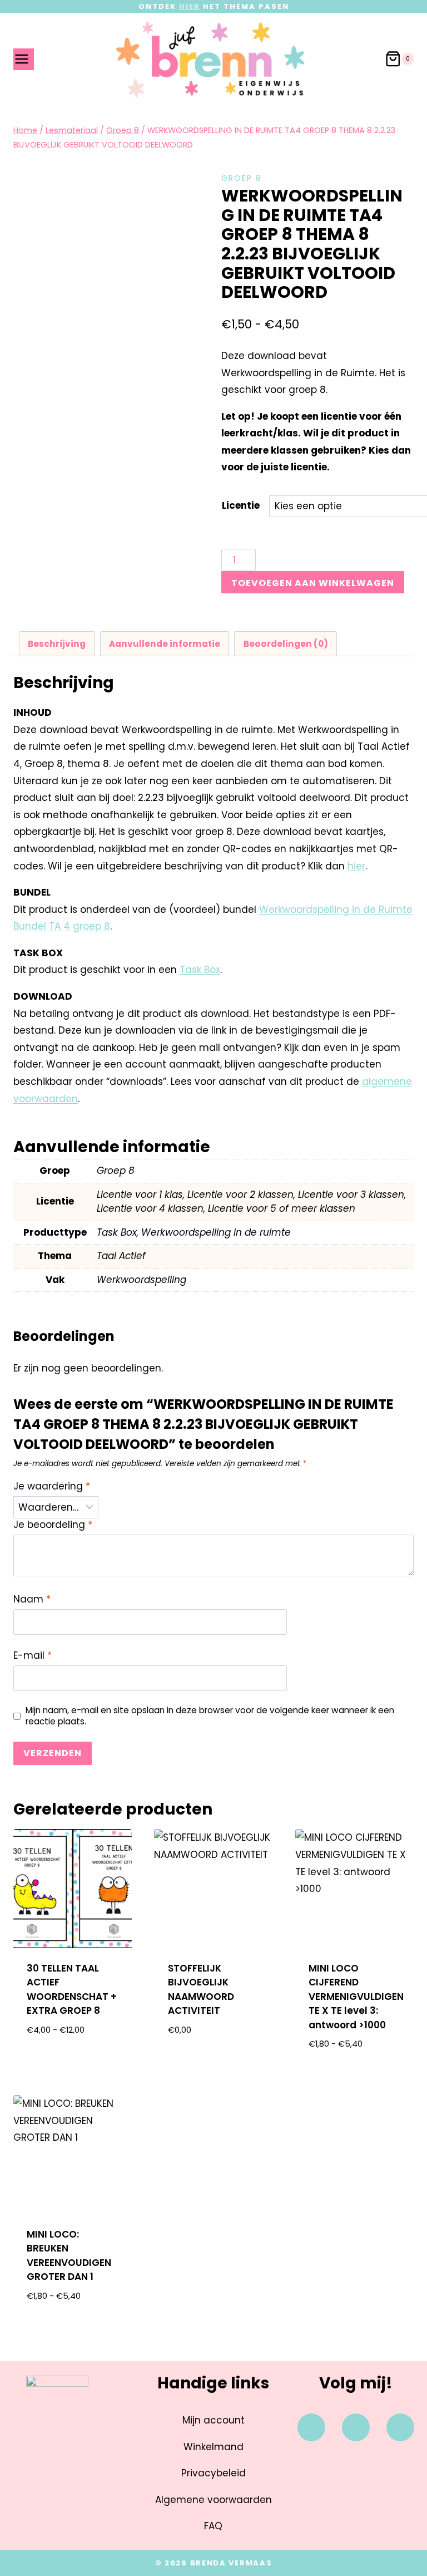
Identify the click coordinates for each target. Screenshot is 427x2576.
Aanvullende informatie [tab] (165, 644)
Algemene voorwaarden (213, 2500)
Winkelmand (213, 2447)
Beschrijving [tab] (57, 644)
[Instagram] (356, 2427)
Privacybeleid (213, 2473)
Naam (32, 1599)
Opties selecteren (73, 2059)
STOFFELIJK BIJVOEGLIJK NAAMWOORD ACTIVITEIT (201, 1990)
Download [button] (213, 2066)
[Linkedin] (400, 2427)
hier (356, 866)
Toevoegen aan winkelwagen (313, 583)
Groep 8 (242, 178)
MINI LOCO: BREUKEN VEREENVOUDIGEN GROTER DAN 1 (69, 2256)
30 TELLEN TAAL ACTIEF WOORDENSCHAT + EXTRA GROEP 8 (72, 1990)
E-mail (33, 1656)
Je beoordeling (53, 1525)
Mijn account (213, 2420)
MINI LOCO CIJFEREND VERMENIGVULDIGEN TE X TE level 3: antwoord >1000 (356, 1997)
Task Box (200, 970)
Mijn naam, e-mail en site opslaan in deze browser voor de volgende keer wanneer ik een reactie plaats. (210, 1716)
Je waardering (52, 1486)
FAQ (213, 2526)
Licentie (241, 505)
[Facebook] (311, 2427)
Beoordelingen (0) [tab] (286, 644)
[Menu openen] (24, 59)
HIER (190, 6)
